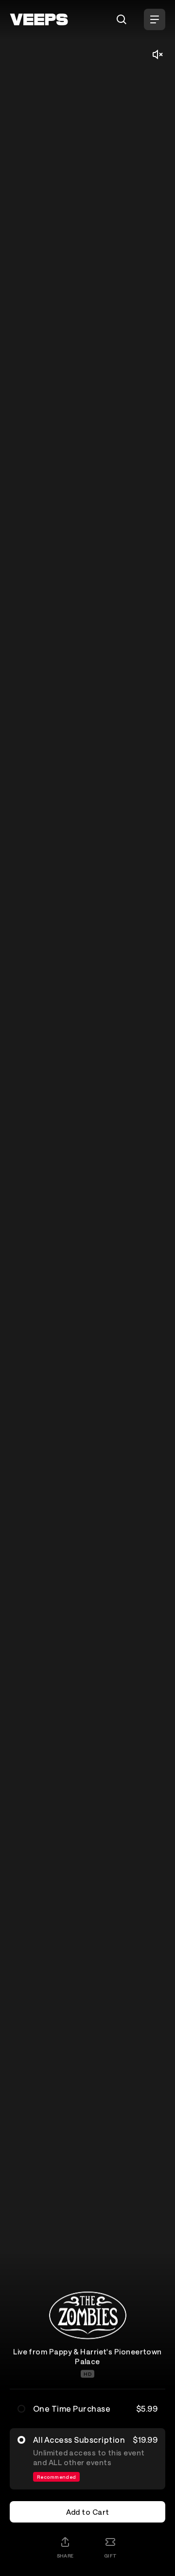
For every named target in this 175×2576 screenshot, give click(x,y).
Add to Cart (88, 2512)
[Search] (122, 19)
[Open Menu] (155, 19)
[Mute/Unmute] (157, 54)
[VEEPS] (39, 19)
